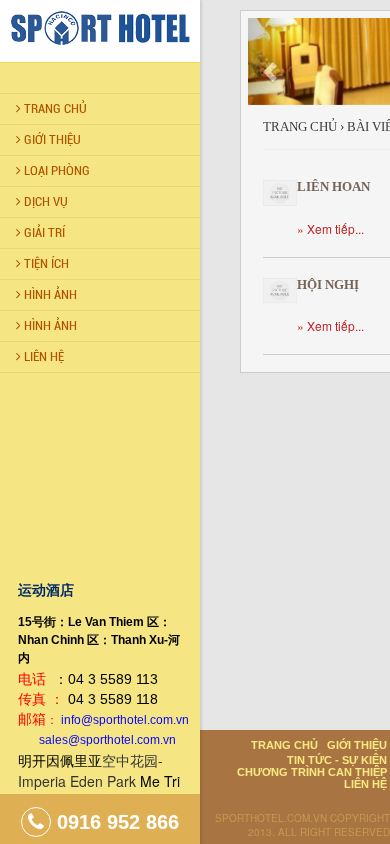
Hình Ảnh (49, 294)
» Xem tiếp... (330, 228)
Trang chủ (54, 108)
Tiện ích (45, 263)
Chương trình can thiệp (312, 772)
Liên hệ (365, 784)
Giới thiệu (51, 139)
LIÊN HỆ (42, 356)
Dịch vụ (44, 201)
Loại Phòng (55, 170)
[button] (270, 61)
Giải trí (43, 232)
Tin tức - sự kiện (337, 760)
